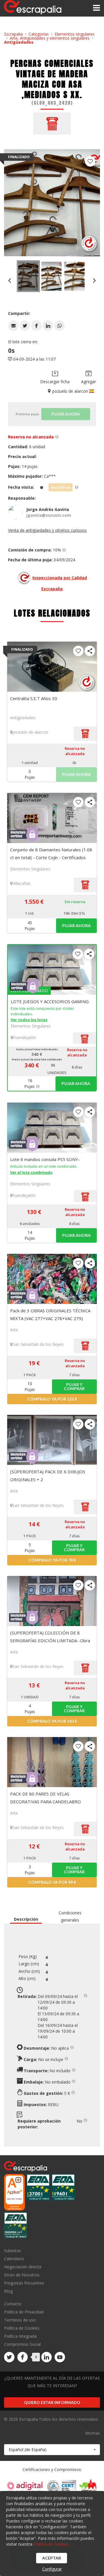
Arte (14, 1330)
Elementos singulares (75, 34)
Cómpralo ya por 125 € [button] (52, 1399)
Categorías (39, 34)
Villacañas (22, 883)
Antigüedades (19, 42)
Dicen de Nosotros (22, 2275)
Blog (8, 2291)
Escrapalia (13, 34)
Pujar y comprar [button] (74, 1386)
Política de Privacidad (24, 2312)
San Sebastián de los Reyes (38, 1344)
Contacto (13, 2304)
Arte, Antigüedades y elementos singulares (50, 38)
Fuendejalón (25, 1037)
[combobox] (52, 2450)
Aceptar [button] (52, 2558)
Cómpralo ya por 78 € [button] (52, 1560)
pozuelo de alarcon (30, 732)
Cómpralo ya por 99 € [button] (52, 1882)
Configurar (52, 2569)
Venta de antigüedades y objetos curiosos (47, 530)
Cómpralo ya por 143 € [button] (52, 1721)
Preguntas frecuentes (24, 2283)
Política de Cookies (22, 2328)
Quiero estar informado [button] (52, 2402)
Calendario (14, 2259)
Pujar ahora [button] (76, 926)
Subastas (13, 2251)
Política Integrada (20, 2336)
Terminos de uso (20, 2320)
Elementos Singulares (30, 869)
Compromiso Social (22, 2344)
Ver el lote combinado (31, 1172)
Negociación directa (23, 2267)
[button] (13, 326)
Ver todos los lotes (29, 1020)
